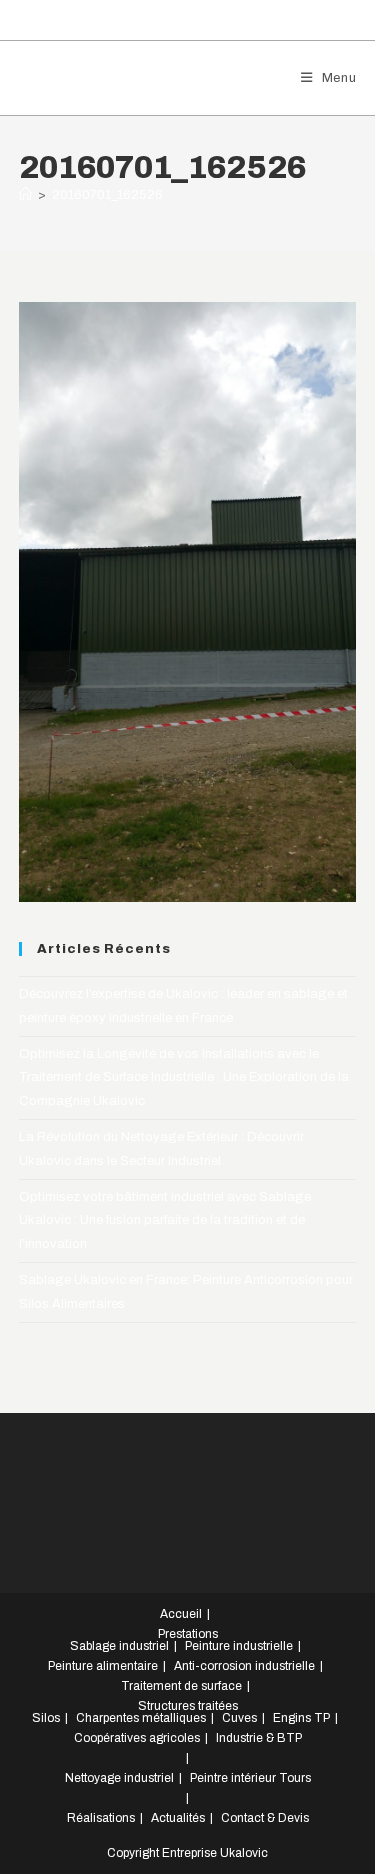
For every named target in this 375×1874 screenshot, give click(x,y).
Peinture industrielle (239, 1646)
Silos (46, 1718)
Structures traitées (188, 1706)
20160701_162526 (107, 195)
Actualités (178, 1818)
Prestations (188, 1634)
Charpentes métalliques (141, 1718)
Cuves (239, 1718)
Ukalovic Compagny (129, 77)
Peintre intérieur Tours (250, 1778)
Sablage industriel (119, 1646)
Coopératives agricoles (137, 1738)
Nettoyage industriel (119, 1778)
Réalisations (101, 1818)
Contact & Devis (265, 1818)
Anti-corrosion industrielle (244, 1666)
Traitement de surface (181, 1686)
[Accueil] (25, 195)
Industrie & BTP (259, 1738)
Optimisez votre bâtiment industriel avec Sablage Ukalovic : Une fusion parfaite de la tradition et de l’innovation (165, 1220)
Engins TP (301, 1718)
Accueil (181, 1614)
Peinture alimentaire (103, 1666)
